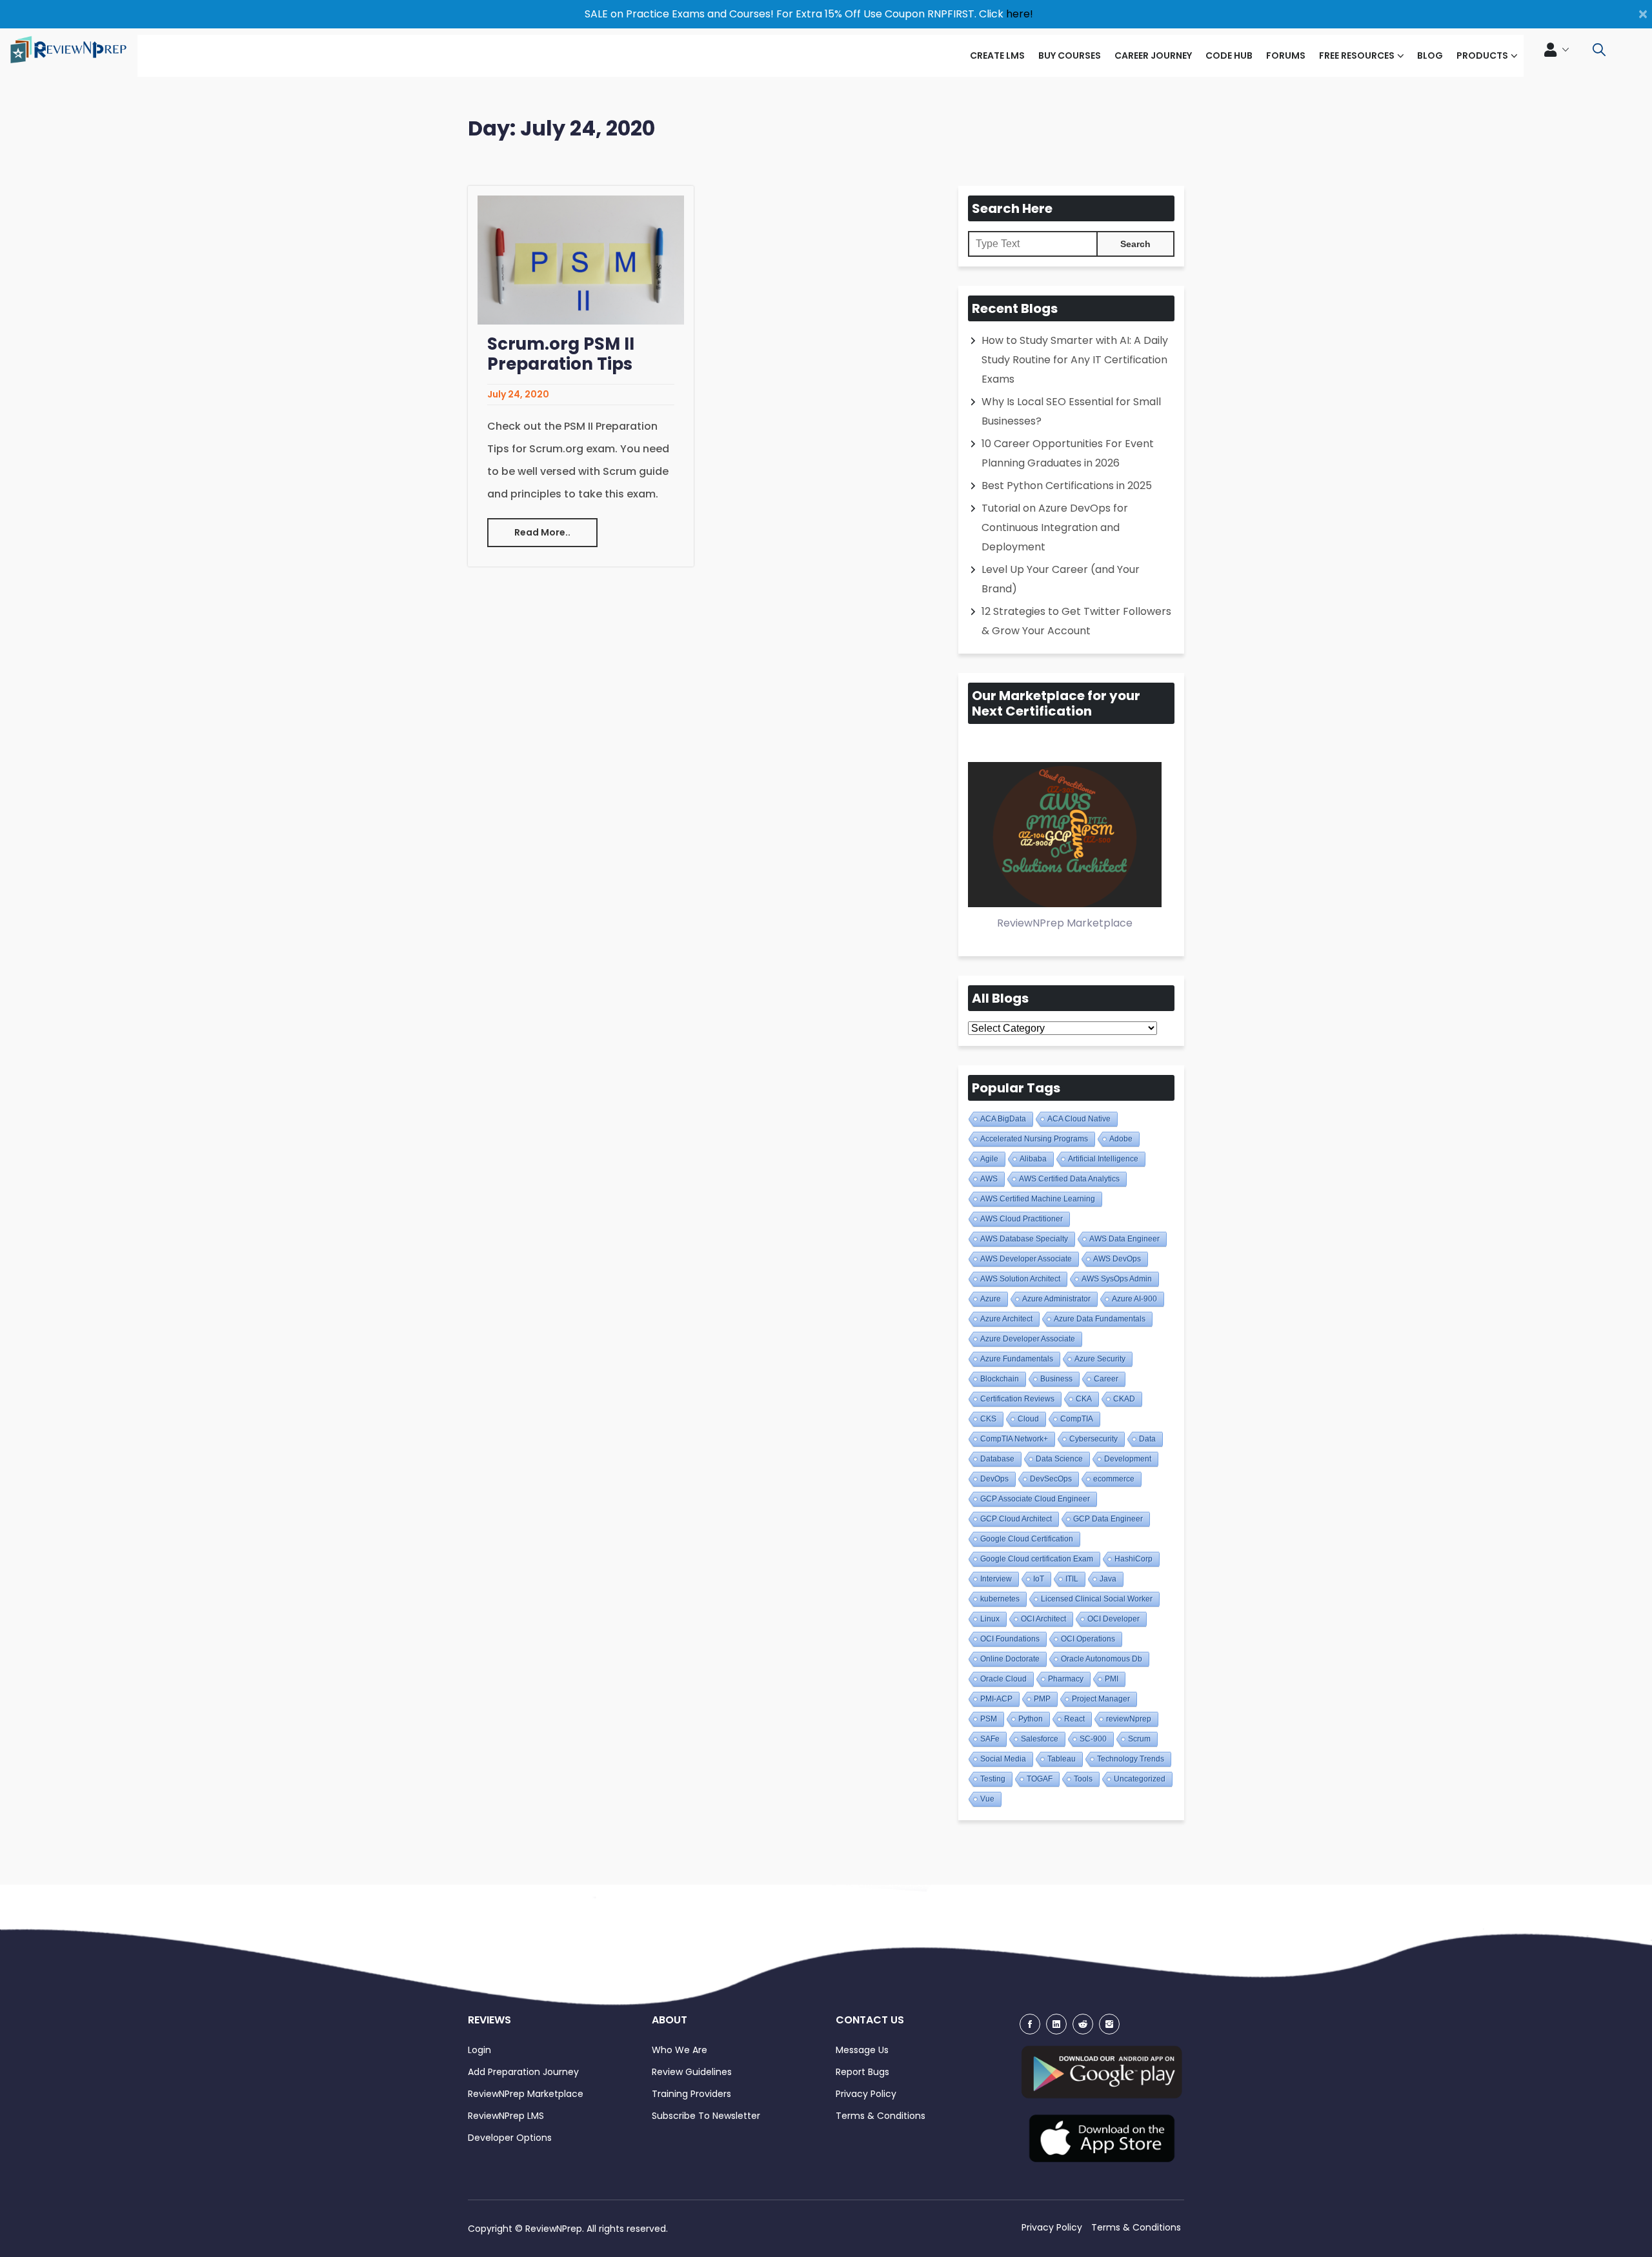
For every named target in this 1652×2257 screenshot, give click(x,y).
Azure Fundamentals (1017, 1359)
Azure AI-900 (1134, 1299)
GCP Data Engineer (1108, 1519)
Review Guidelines (692, 2072)
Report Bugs (862, 2072)
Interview (996, 1579)
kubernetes (1000, 1599)
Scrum (1139, 1739)
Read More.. (542, 532)
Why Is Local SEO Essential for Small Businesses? (1071, 411)
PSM (989, 1719)
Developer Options (510, 2138)
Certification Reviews (1017, 1399)
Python (1031, 1719)
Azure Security (1100, 1359)
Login (479, 2050)
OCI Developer (1113, 1619)
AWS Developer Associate (1026, 1259)
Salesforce (1040, 1739)
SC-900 (1093, 1739)
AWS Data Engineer (1124, 1239)
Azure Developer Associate (1028, 1339)
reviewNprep (1129, 1719)
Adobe (1121, 1139)
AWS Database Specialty (1024, 1239)
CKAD (1124, 1399)
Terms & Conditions (881, 2116)
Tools (1083, 1779)
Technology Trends (1131, 1759)
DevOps (994, 1479)
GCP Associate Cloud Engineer (1035, 1499)
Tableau (1062, 1759)
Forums (1286, 55)
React (1074, 1719)
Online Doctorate (1010, 1659)
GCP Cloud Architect (1016, 1519)
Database (997, 1459)
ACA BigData (1003, 1119)
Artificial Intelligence (1103, 1159)
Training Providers (691, 2094)
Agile (989, 1159)
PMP (1042, 1699)
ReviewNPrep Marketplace (526, 2094)
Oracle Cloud (1003, 1679)
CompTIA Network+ (1014, 1439)
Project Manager (1101, 1699)
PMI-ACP (996, 1699)
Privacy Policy (866, 2094)
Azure (991, 1299)
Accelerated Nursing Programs (1034, 1139)
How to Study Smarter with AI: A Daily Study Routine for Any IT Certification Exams (1075, 360)
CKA (1084, 1399)
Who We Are (680, 2050)
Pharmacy (1066, 1679)
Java (1108, 1579)
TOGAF (1040, 1779)
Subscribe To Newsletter (706, 2116)
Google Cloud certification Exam (1037, 1559)
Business (1056, 1379)
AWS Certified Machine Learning (1038, 1199)
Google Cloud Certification (1027, 1539)
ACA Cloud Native (1079, 1119)
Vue (987, 1799)
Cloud (1028, 1419)
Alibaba (1033, 1159)
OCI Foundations (1010, 1639)
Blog (1430, 55)
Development (1128, 1459)
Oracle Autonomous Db (1102, 1659)
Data (1147, 1439)
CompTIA (1077, 1419)
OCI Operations (1088, 1639)
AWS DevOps (1117, 1259)
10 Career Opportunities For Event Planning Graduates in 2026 (1068, 453)
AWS (989, 1179)
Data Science (1059, 1459)
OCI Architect (1043, 1619)
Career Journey (1153, 55)
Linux (990, 1619)
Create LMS (997, 55)
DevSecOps (1051, 1479)
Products (1482, 55)
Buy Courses (1070, 55)
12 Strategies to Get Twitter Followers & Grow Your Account (1076, 621)
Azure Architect (1006, 1319)
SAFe (990, 1739)
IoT (1039, 1579)
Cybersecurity (1093, 1439)
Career (1106, 1379)
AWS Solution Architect (1020, 1279)
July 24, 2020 (518, 394)
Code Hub (1229, 55)
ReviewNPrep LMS (506, 2116)
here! (1020, 14)
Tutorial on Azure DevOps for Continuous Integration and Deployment (1055, 527)
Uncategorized (1140, 1779)
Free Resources (1357, 55)
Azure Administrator (1056, 1299)
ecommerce (1114, 1479)
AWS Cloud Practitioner (1022, 1219)
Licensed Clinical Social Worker (1097, 1599)
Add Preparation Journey (523, 2072)
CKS (988, 1419)
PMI (1112, 1679)
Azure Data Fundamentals (1100, 1319)
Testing (993, 1779)
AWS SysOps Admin (1117, 1279)
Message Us (862, 2050)
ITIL (1072, 1579)
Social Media (1003, 1759)
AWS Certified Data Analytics (1069, 1179)
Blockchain (1000, 1379)
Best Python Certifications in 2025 (1067, 486)
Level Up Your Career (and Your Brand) (1061, 579)
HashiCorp (1133, 1559)
